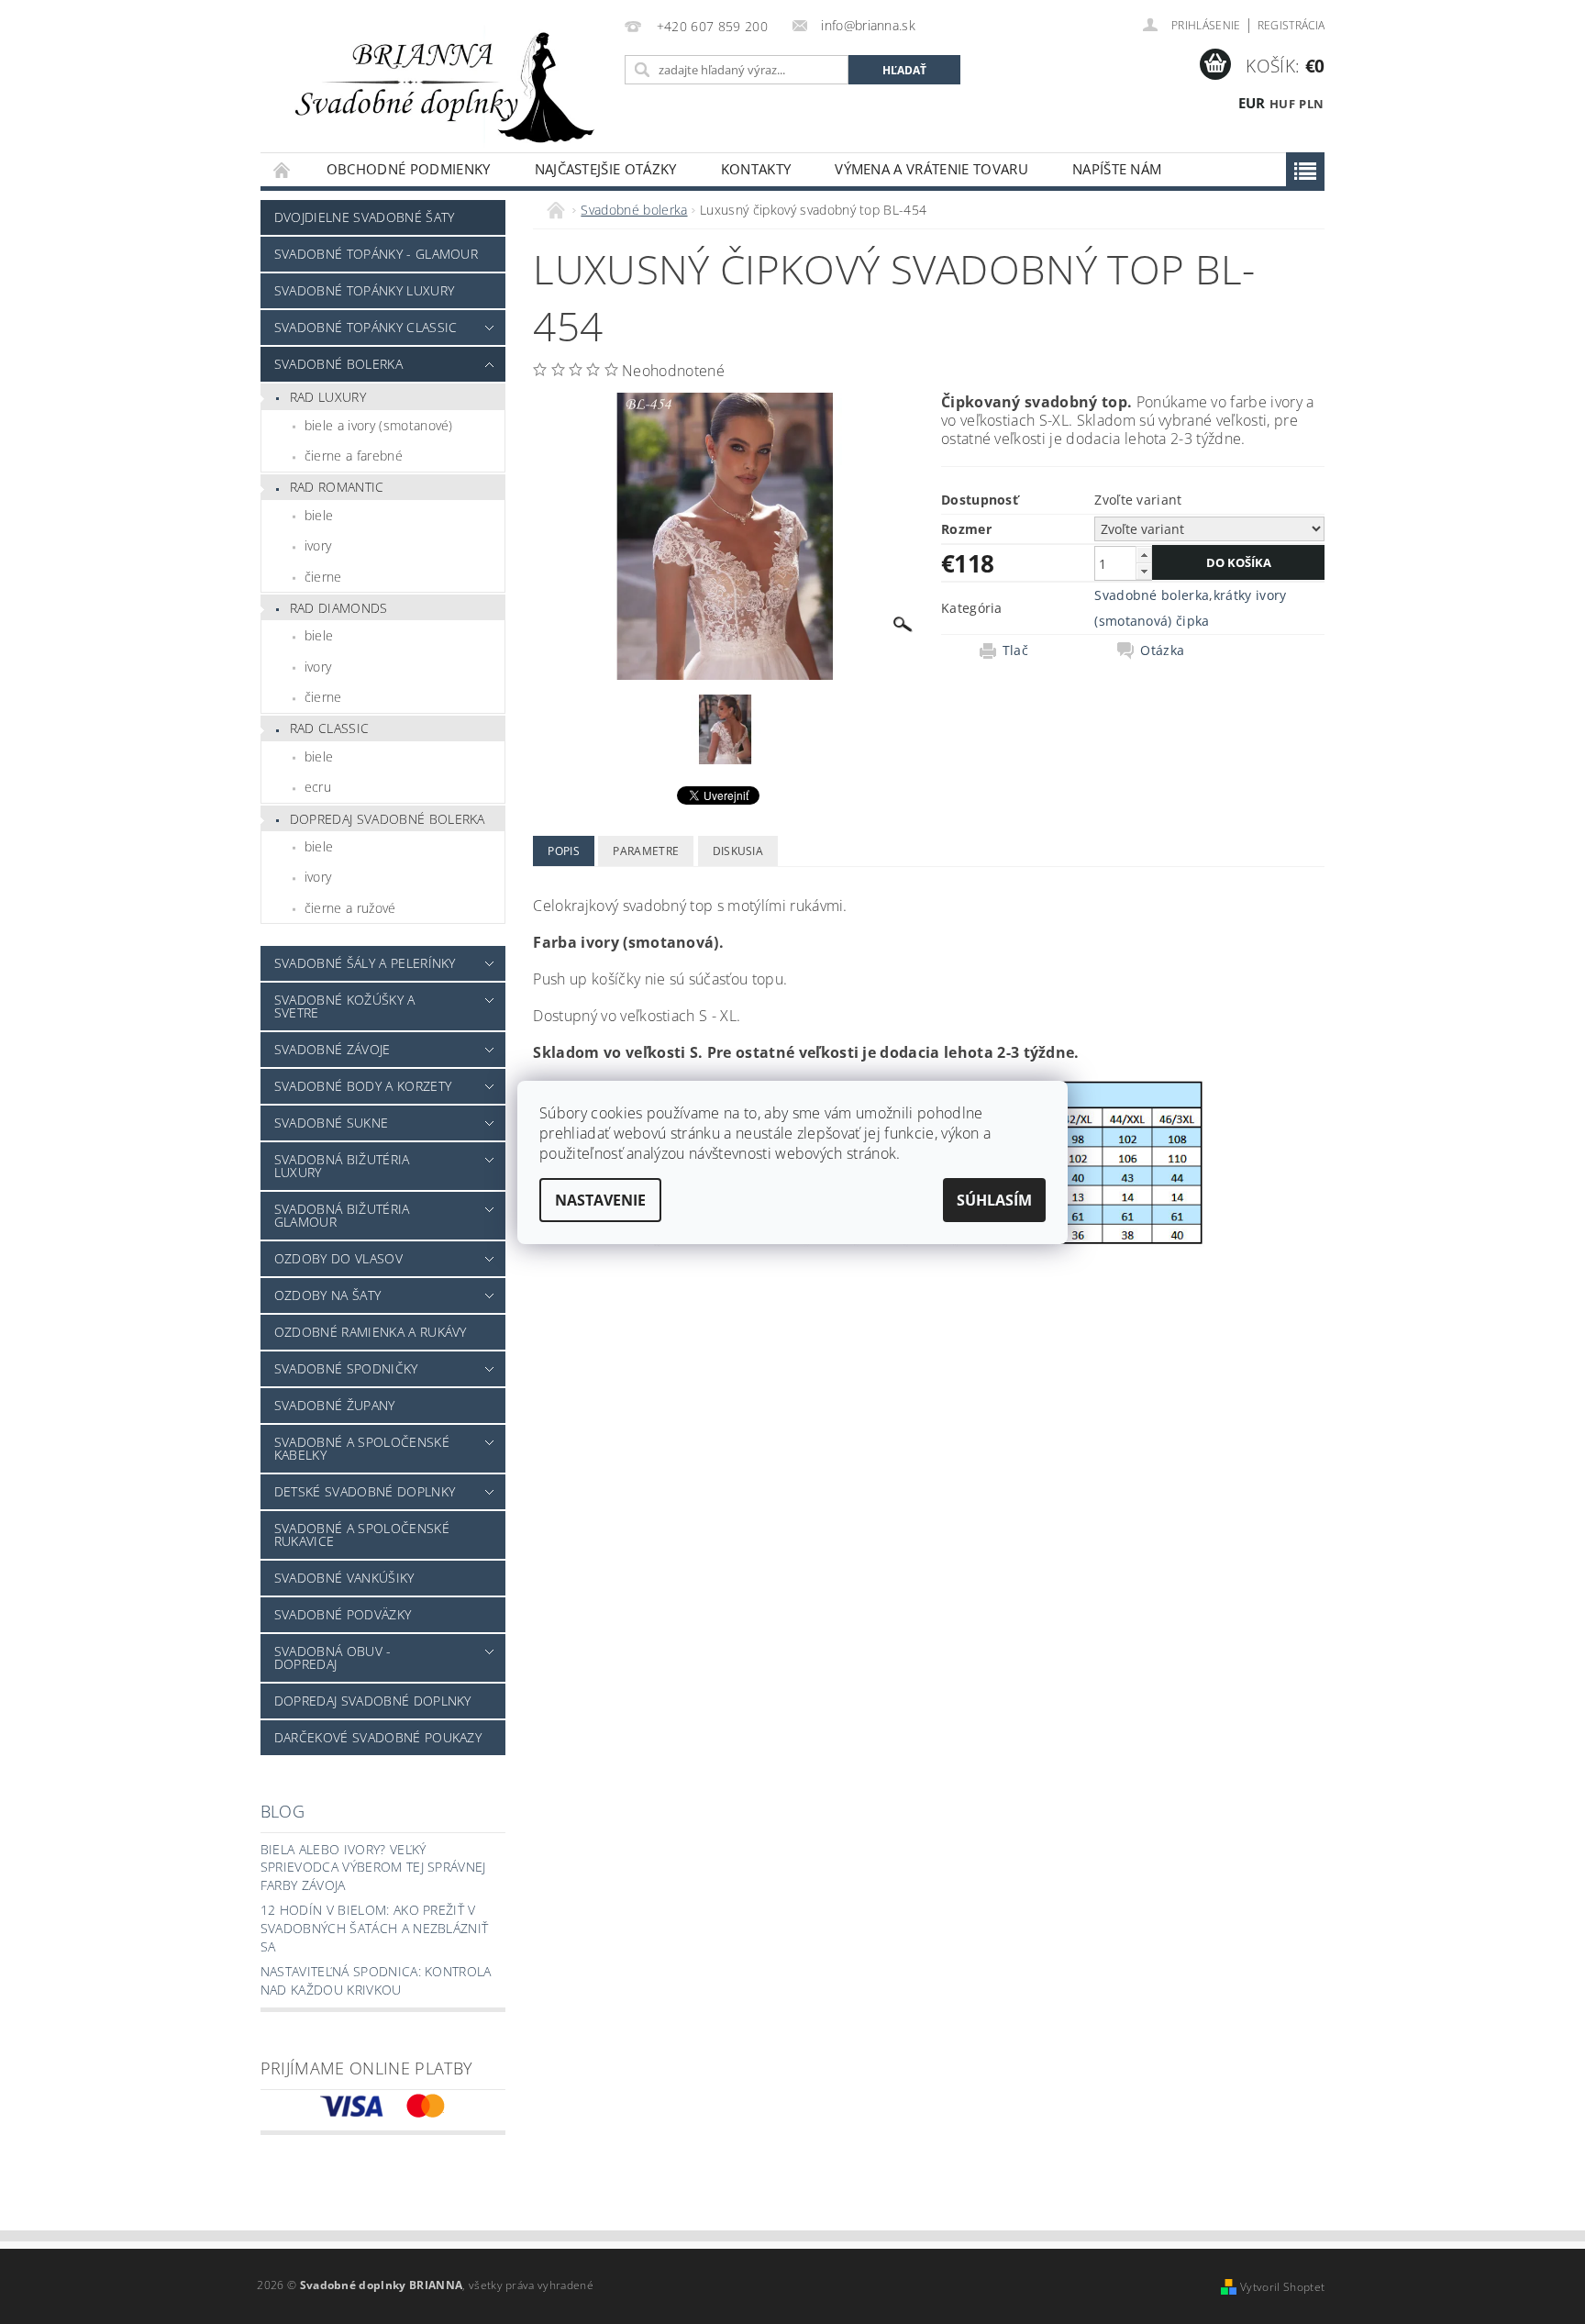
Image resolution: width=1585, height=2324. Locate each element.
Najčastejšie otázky (606, 169)
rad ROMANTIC (337, 487)
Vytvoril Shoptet (1282, 2287)
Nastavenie (600, 1200)
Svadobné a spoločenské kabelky (362, 1448)
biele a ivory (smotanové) (379, 425)
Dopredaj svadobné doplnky (373, 1701)
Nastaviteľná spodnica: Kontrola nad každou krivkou (376, 1980)
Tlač (1015, 650)
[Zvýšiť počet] (1144, 555)
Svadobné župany (335, 1405)
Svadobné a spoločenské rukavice (362, 1535)
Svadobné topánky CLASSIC (366, 327)
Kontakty (756, 169)
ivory (318, 545)
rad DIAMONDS (339, 608)
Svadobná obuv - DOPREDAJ (333, 1657)
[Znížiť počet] (1144, 571)
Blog (283, 1811)
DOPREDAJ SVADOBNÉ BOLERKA (388, 819)
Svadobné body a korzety (363, 1086)
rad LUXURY (328, 397)
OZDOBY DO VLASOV (338, 1258)
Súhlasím (994, 1200)
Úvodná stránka (283, 169)
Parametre (646, 851)
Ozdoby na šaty (327, 1295)
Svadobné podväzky (343, 1614)
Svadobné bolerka (338, 364)
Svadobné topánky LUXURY (364, 290)
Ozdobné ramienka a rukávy (371, 1332)
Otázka (1162, 650)
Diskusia (738, 851)
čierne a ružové (350, 908)
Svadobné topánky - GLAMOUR (376, 254)
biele (319, 515)
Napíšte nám (1117, 169)
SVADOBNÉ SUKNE (331, 1123)
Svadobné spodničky (346, 1368)
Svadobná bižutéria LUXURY (342, 1166)
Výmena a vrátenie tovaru (931, 169)
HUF (1282, 104)
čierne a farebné (354, 456)
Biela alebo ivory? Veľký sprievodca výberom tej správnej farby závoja (373, 1867)
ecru (318, 787)
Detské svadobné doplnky (365, 1491)
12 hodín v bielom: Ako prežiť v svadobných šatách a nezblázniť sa (375, 1928)
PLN (1311, 104)
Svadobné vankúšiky (344, 1578)
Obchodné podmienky (409, 169)
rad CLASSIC (330, 728)
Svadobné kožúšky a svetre (345, 1006)
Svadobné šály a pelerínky (365, 963)
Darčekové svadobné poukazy (378, 1737)
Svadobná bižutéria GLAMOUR (342, 1215)
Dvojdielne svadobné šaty (365, 217)
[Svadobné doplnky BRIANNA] (439, 85)
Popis (564, 851)
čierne (323, 577)
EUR (1252, 103)
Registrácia (1291, 25)
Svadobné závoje (333, 1049)
